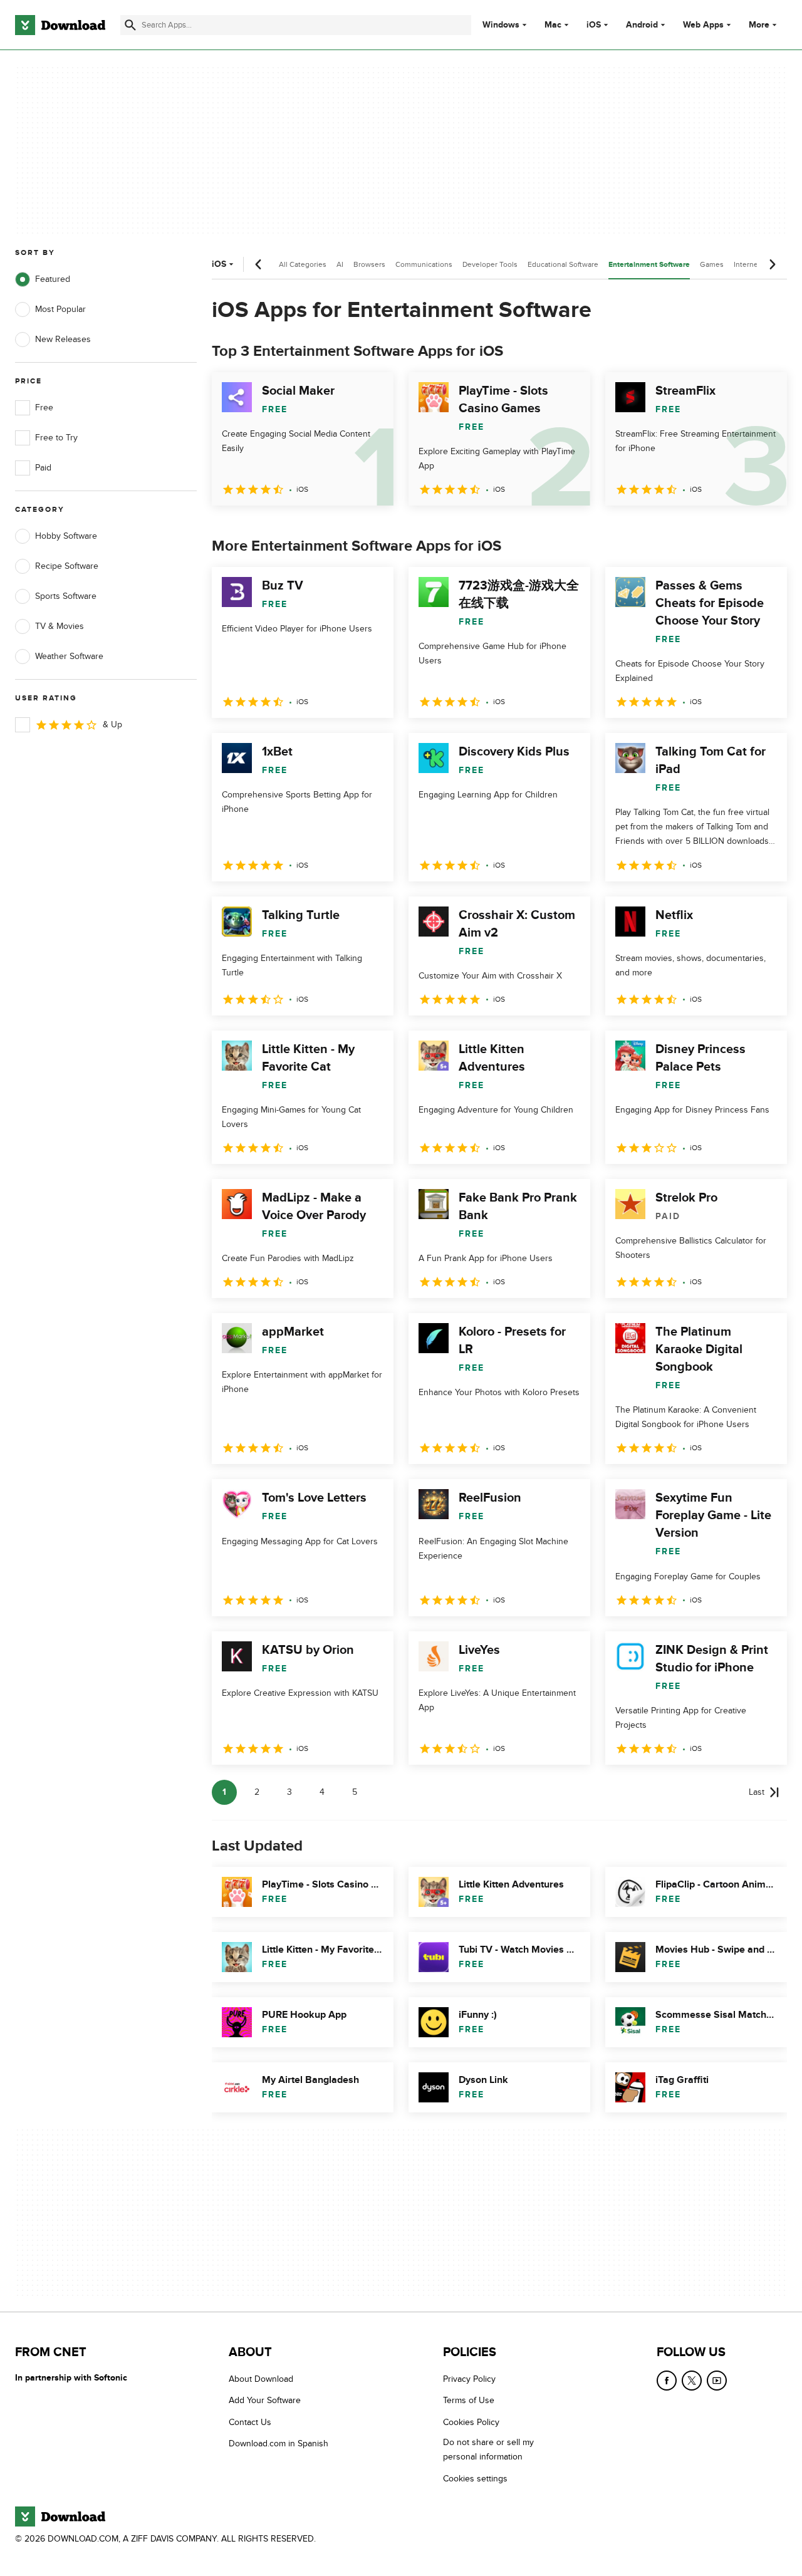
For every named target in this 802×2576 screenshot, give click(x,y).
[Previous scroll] (259, 264)
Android (642, 25)
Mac (553, 25)
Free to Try (56, 438)
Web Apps (703, 25)
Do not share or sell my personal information (488, 2449)
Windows (501, 25)
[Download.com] (60, 25)
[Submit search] (130, 25)
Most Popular (60, 309)
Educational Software (563, 264)
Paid (43, 468)
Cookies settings (475, 2478)
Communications (424, 264)
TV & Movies (60, 626)
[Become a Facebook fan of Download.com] (667, 2381)
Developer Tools (490, 264)
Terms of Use (469, 2400)
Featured (53, 279)
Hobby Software (66, 536)
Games (712, 264)
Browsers (369, 264)
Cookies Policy (471, 2422)
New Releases (63, 339)
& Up (112, 724)
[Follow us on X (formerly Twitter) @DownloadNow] (692, 2381)
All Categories (303, 264)
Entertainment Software (649, 265)
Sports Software (66, 596)
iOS (594, 25)
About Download (261, 2379)
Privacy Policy (469, 2379)
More (759, 25)
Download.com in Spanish (279, 2444)
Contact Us (250, 2422)
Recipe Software (67, 566)
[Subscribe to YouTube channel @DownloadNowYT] (717, 2381)
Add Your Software (265, 2400)
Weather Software (69, 656)
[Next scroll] (772, 264)
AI (340, 264)
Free (44, 408)
